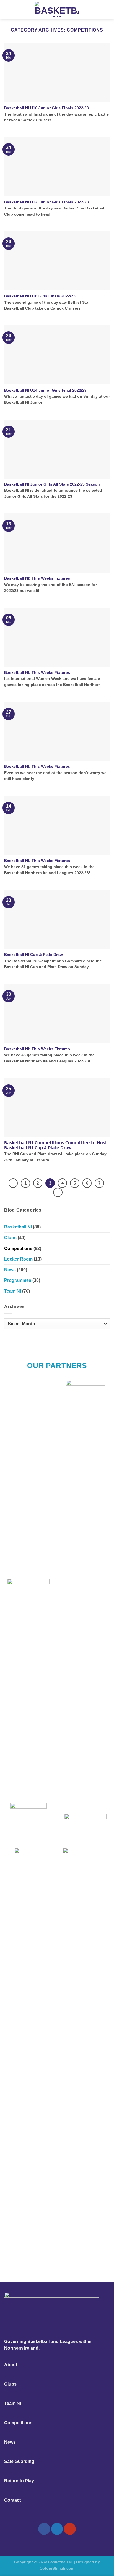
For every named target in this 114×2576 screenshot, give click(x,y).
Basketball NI (18, 1227)
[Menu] (7, 10)
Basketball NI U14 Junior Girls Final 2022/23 (45, 390)
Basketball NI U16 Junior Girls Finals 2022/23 (46, 108)
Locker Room (18, 1259)
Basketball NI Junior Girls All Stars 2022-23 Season (52, 484)
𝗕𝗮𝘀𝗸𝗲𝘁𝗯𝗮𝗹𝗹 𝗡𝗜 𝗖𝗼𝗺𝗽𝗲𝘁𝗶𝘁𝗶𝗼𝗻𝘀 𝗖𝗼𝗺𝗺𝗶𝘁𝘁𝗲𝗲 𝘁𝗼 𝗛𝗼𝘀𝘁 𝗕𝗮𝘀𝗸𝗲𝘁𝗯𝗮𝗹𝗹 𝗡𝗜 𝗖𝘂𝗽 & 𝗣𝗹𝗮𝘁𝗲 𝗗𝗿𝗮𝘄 (56, 1145)
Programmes (18, 1280)
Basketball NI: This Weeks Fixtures (37, 578)
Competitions (18, 1248)
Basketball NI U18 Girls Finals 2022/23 (40, 296)
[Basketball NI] (57, 10)
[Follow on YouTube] (70, 2529)
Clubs (10, 1238)
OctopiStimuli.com (57, 2568)
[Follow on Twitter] (57, 2529)
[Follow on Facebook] (44, 2529)
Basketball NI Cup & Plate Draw (33, 955)
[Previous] (13, 1183)
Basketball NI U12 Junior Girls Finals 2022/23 (46, 202)
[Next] (58, 1193)
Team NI (13, 1291)
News (10, 1270)
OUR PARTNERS (57, 1366)
